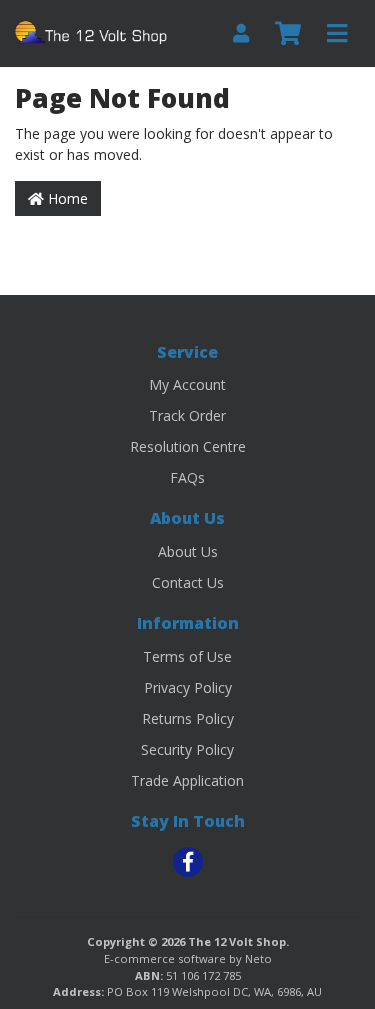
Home (66, 198)
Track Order (187, 415)
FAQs (187, 477)
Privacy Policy (188, 687)
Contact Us (188, 582)
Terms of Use (187, 656)
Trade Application (187, 780)
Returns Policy (188, 718)
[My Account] (241, 33)
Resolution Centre (188, 446)
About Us (188, 551)
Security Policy (187, 749)
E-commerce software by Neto (188, 958)
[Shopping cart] (288, 34)
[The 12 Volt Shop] (93, 31)
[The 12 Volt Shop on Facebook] (188, 862)
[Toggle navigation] (337, 34)
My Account (187, 384)
